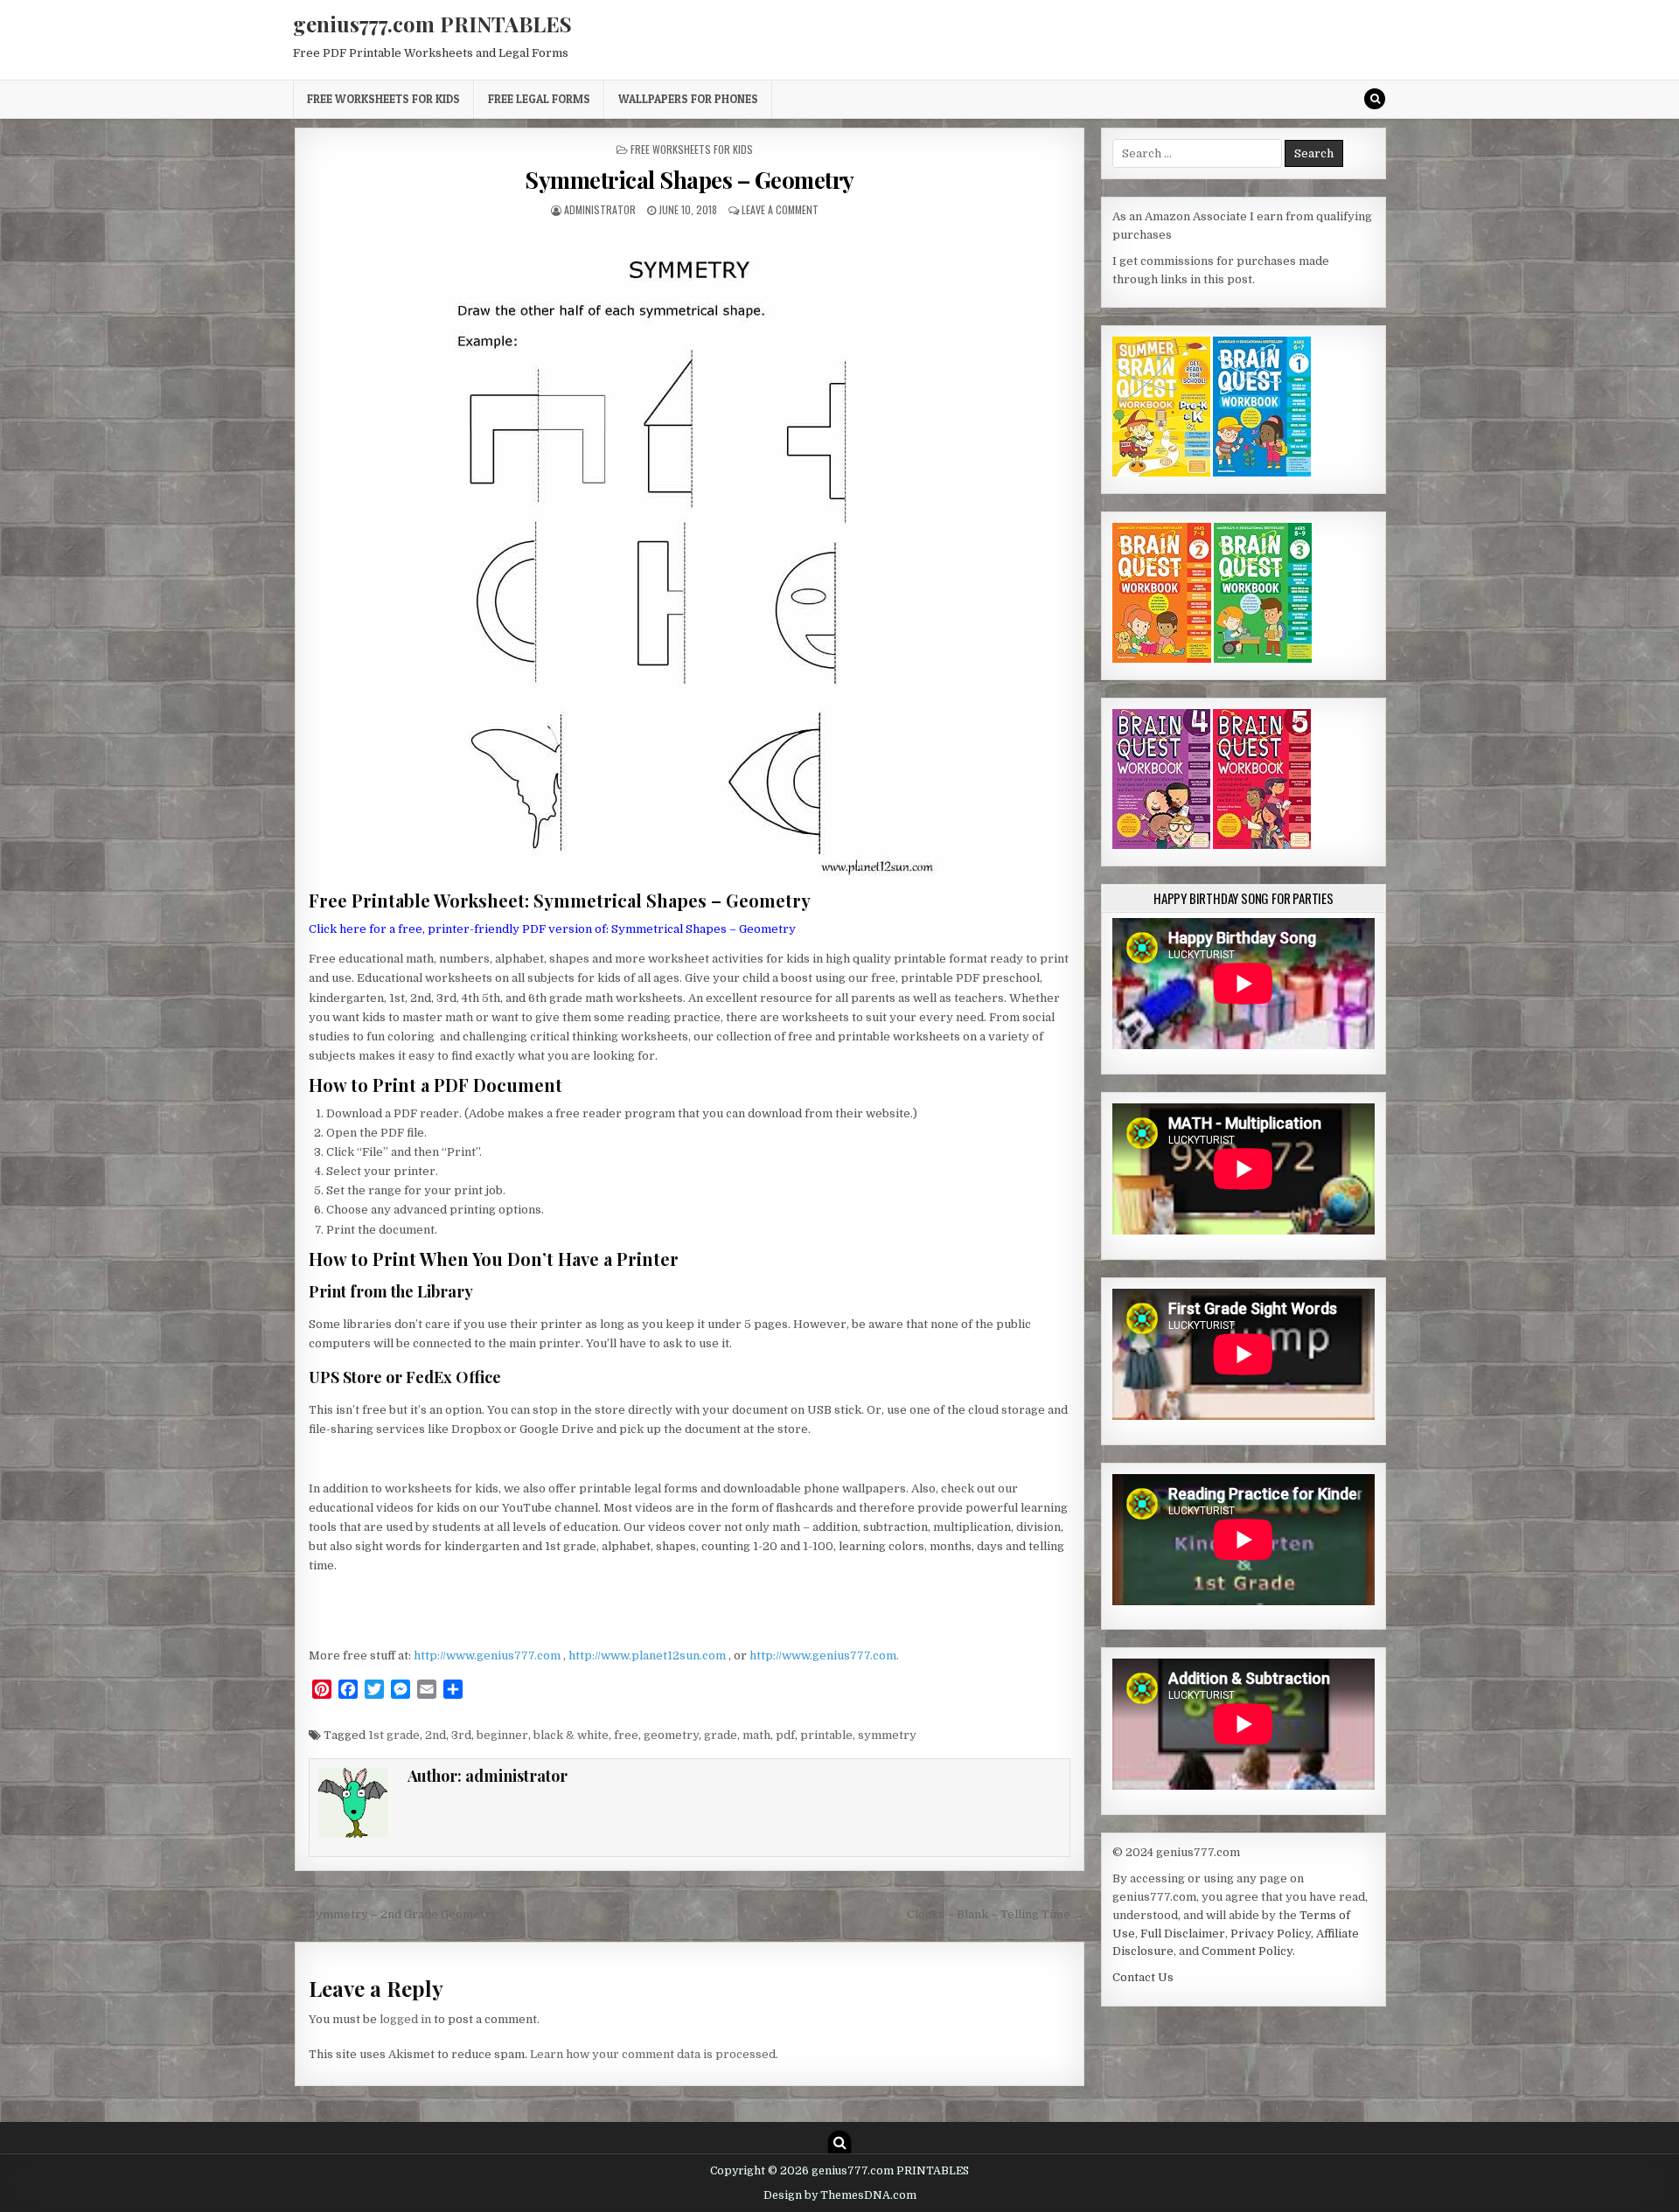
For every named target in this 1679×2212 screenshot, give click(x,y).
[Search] (1375, 99)
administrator (600, 209)
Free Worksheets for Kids (383, 99)
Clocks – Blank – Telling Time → (996, 1914)
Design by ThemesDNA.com (840, 2195)
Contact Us (1143, 1977)
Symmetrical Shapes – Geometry (690, 180)
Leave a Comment (780, 209)
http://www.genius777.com (488, 1656)
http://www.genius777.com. (824, 1656)
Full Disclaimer (1183, 1934)
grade (721, 1735)
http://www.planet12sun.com (648, 1656)
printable (826, 1735)
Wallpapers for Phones (688, 99)
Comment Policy (1247, 1951)
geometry (671, 1735)
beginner (502, 1735)
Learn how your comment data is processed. (654, 2054)
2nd (435, 1735)
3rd (461, 1735)
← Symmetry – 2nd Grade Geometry (396, 1914)
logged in (405, 2019)
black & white (571, 1735)
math (756, 1735)
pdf (785, 1735)
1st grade (394, 1735)
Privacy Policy (1271, 1934)
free (626, 1735)
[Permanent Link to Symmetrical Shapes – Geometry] (690, 553)
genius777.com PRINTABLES (432, 24)
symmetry (887, 1735)
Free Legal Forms (539, 99)
